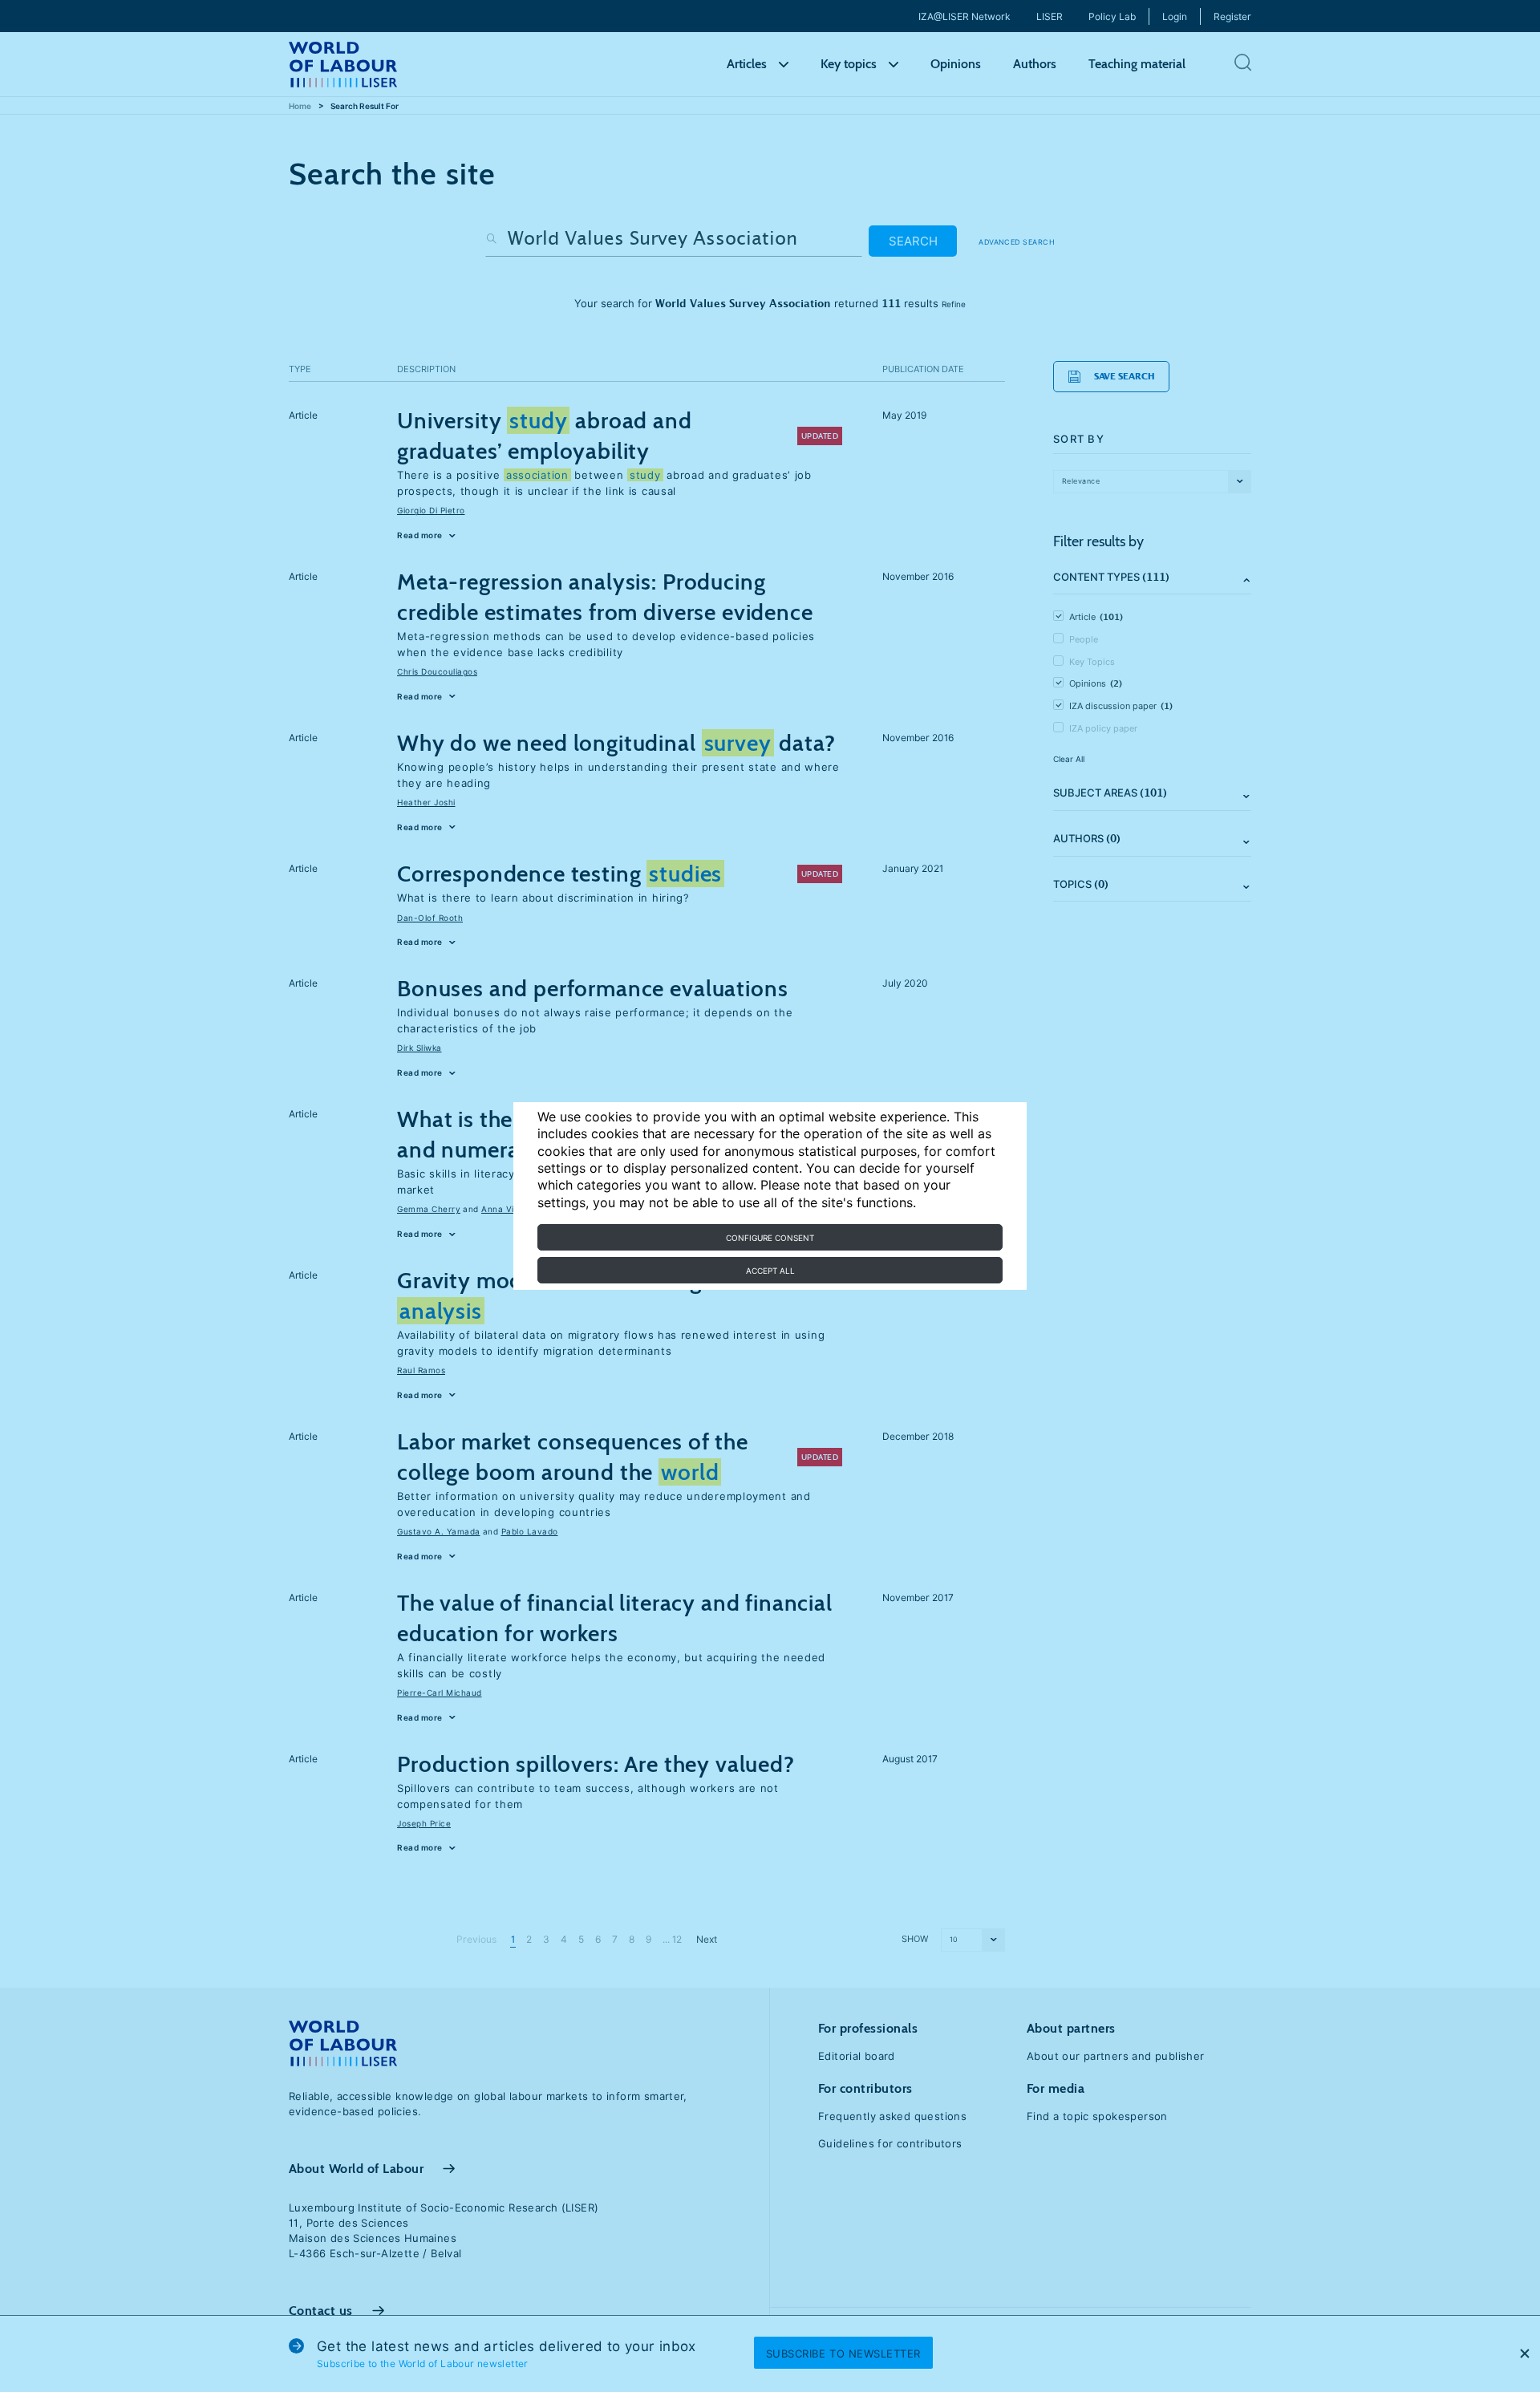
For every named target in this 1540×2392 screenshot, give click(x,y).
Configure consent (770, 1238)
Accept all (770, 1271)
